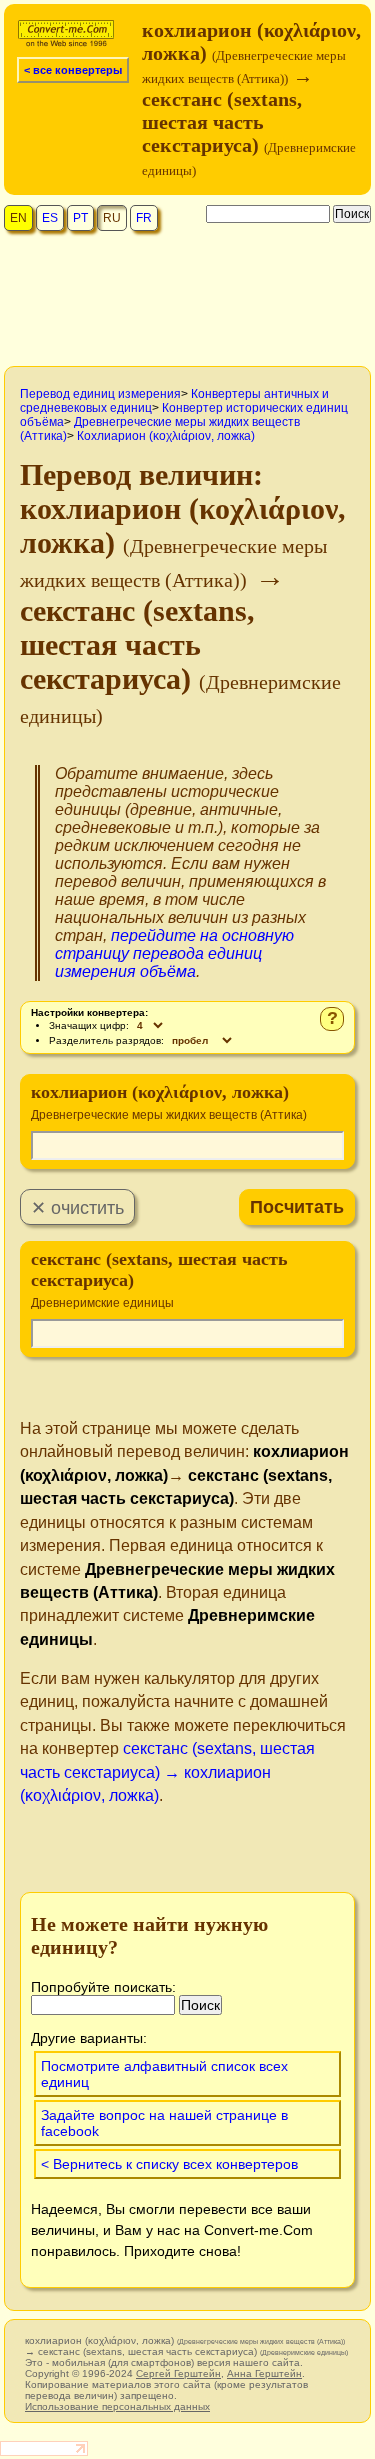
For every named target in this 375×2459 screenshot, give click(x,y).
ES (50, 218)
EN (18, 218)
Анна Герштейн (264, 2373)
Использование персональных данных (117, 2406)
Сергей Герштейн (178, 2373)
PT (80, 218)
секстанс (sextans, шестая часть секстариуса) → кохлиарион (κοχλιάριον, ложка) (167, 1772)
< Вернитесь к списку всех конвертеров (169, 2164)
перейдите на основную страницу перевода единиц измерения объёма (174, 953)
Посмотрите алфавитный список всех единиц (164, 2074)
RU (112, 218)
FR (144, 218)
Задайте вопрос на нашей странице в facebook (164, 2123)
